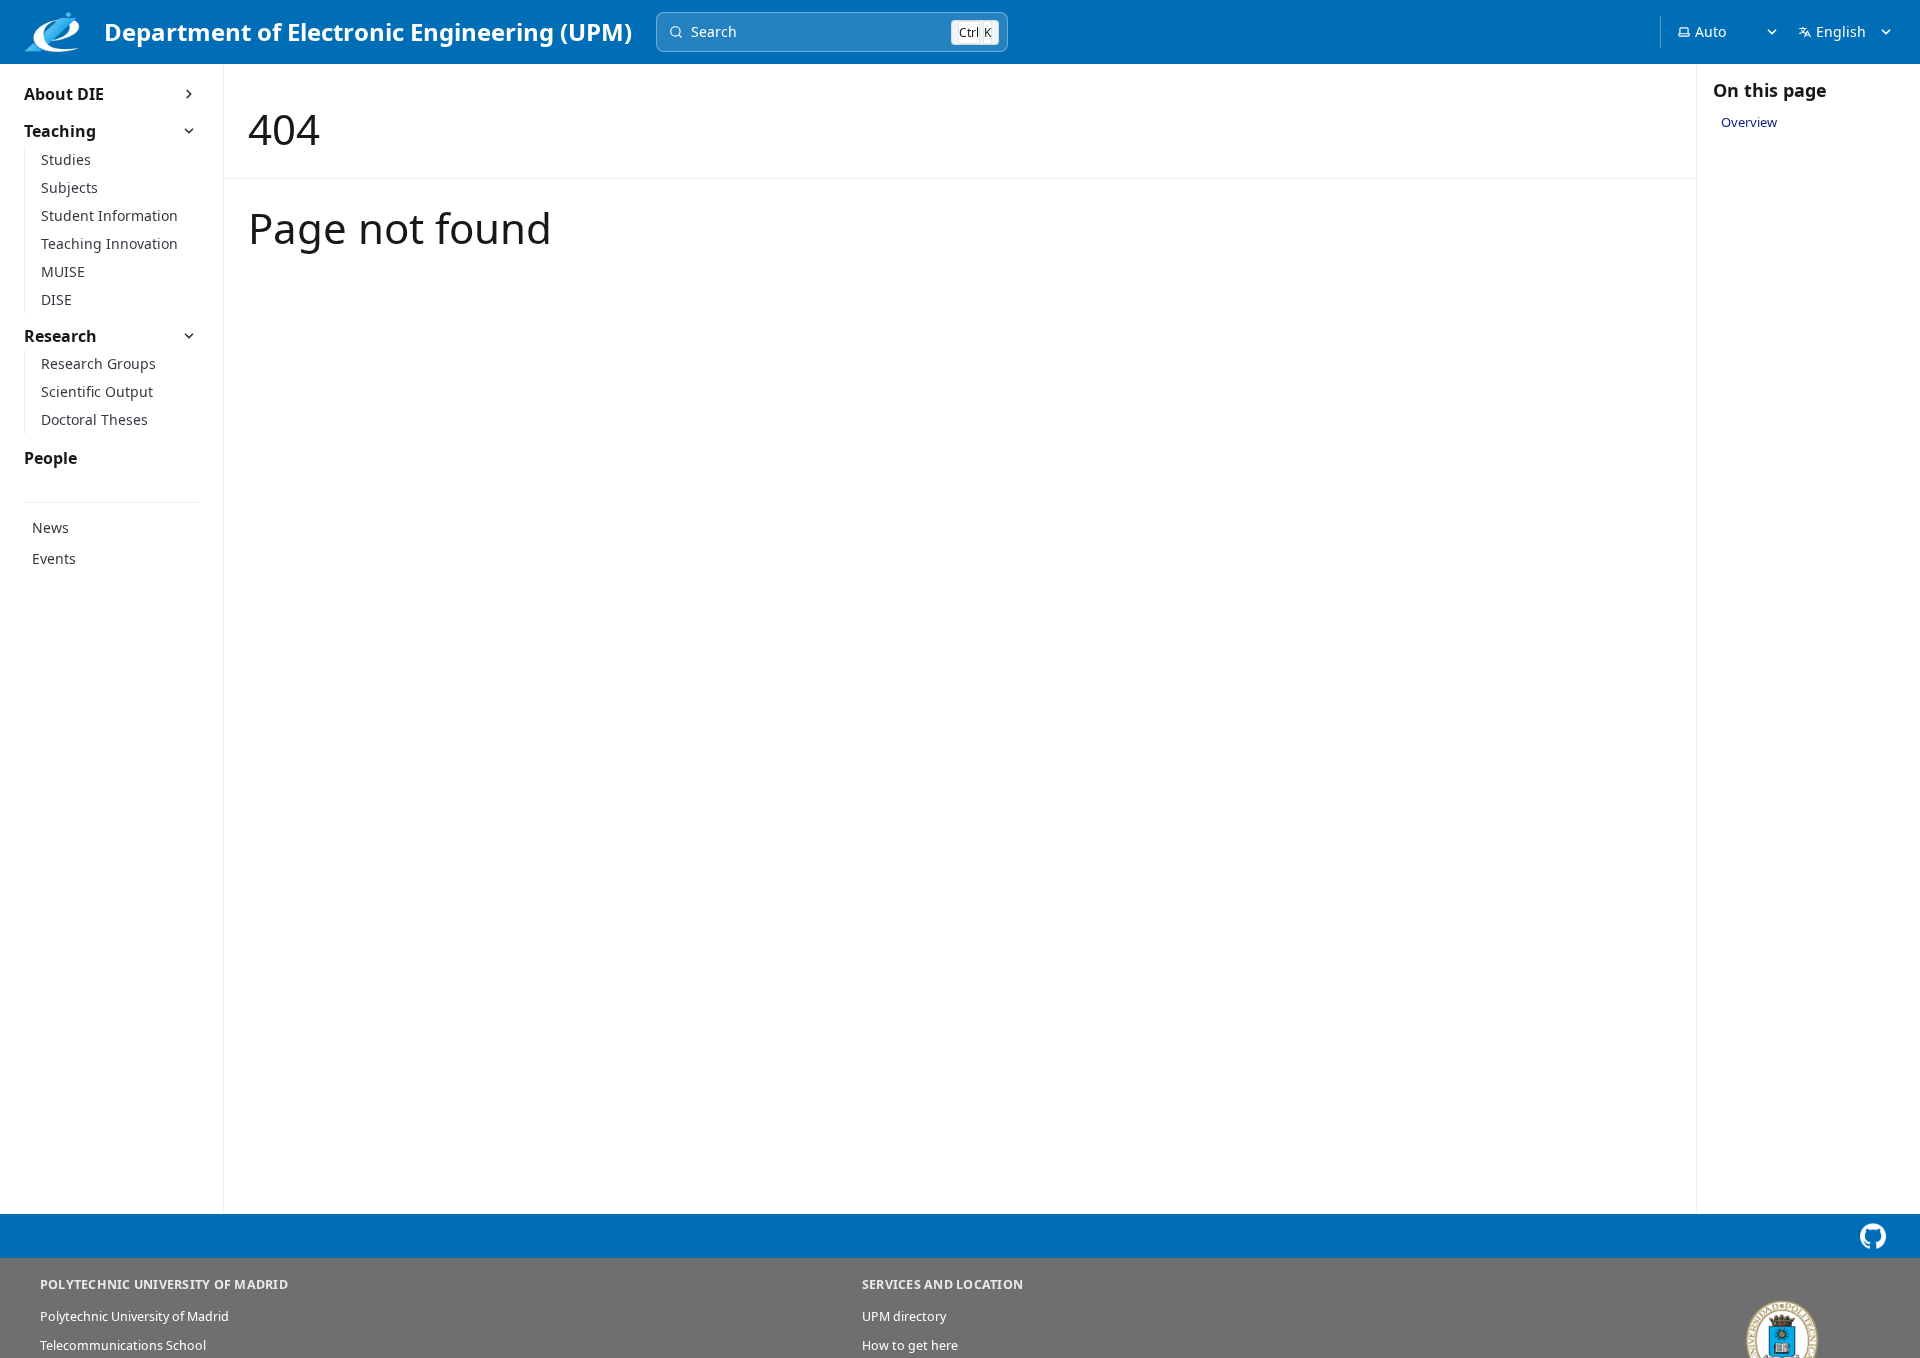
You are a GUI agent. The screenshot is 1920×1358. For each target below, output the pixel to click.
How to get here (910, 1345)
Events (54, 558)
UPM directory (904, 1316)
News (50, 527)
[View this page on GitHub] (1872, 1236)
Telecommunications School (123, 1345)
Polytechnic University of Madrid (134, 1316)
